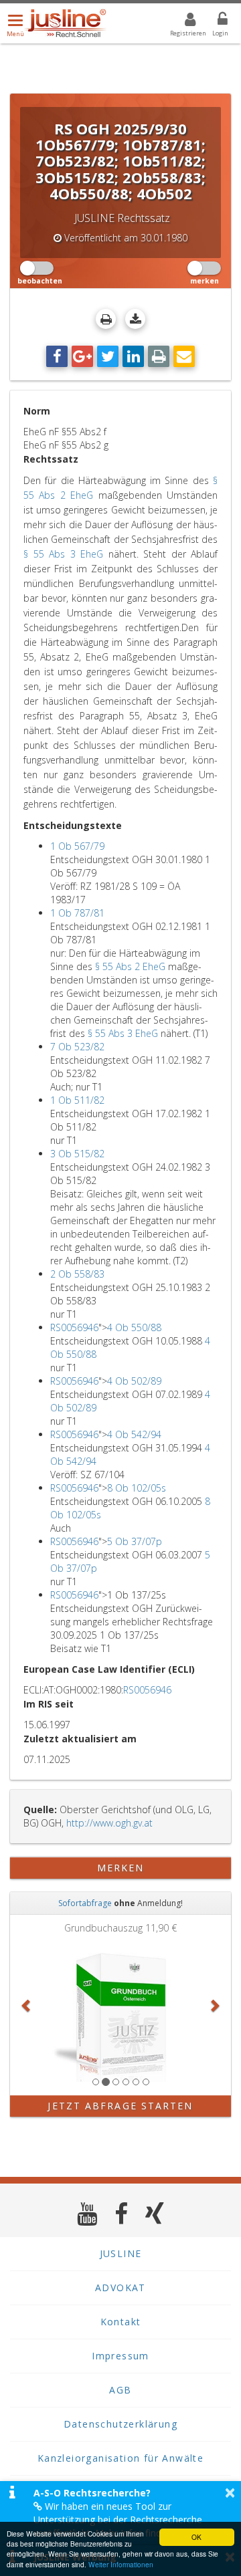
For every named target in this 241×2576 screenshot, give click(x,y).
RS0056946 (74, 1327)
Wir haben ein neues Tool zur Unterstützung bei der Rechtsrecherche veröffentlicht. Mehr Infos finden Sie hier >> (127, 2520)
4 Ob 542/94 (134, 1434)
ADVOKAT (120, 2288)
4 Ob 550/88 (134, 1327)
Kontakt (121, 2322)
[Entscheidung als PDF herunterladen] (135, 319)
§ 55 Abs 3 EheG (63, 554)
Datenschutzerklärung (120, 2424)
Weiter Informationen (121, 2564)
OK (196, 2537)
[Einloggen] (214, 21)
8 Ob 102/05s (137, 1488)
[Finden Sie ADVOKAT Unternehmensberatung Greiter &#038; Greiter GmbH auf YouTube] (87, 2213)
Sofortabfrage (85, 1903)
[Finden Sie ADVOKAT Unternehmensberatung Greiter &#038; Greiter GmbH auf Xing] (155, 2213)
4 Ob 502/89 (134, 1381)
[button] (27, 2005)
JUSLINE (121, 2253)
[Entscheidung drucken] (106, 319)
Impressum (120, 2356)
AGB (120, 2390)
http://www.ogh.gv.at (109, 1823)
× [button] (230, 2492)
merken (121, 1868)
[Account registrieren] (182, 21)
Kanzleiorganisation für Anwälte (120, 2458)
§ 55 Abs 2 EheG (130, 966)
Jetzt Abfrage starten (120, 2106)
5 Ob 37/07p (135, 1541)
